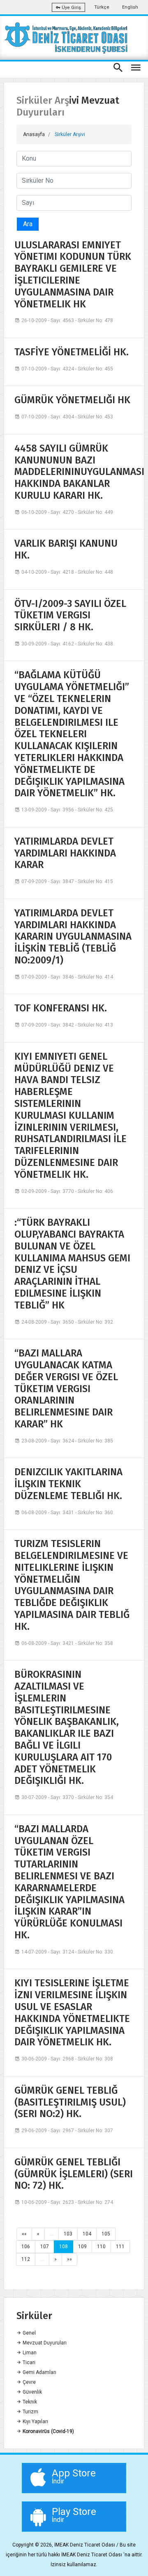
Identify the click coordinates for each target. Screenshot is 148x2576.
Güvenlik (32, 2392)
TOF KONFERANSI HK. (61, 1008)
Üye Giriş (71, 8)
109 (82, 2247)
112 (26, 2259)
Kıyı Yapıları (35, 2422)
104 (87, 2234)
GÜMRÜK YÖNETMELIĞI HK (72, 400)
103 (68, 2234)
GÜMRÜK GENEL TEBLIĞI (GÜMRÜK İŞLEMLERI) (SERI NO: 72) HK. (74, 2174)
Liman (29, 2353)
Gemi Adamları (39, 2372)
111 (120, 2247)
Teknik (29, 2402)
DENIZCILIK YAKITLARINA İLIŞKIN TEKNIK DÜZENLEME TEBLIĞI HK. (68, 1484)
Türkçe (102, 7)
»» (69, 2259)
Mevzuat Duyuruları (44, 2343)
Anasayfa (34, 134)
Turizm (30, 2412)
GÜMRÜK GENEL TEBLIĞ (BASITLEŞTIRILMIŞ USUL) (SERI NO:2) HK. (70, 2102)
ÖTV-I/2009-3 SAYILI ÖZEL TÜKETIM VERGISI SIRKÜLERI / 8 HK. (70, 616)
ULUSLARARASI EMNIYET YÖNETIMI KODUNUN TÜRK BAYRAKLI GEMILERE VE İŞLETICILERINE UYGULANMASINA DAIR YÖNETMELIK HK (73, 275)
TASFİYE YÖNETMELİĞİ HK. (72, 352)
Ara (28, 224)
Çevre (29, 2382)
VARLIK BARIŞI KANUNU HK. (66, 549)
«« (24, 2234)
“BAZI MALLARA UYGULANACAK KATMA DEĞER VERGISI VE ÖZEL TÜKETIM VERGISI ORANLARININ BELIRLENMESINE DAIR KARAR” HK (66, 1389)
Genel (29, 2333)
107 (45, 2247)
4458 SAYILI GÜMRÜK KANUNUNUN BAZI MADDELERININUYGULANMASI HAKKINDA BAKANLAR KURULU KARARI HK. (74, 472)
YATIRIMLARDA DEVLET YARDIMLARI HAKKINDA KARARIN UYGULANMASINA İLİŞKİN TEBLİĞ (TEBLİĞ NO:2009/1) (73, 937)
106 (26, 2247)
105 (106, 2234)
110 (101, 2247)
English (130, 7)
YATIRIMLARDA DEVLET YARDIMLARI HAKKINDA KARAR (65, 853)
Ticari (28, 2362)
